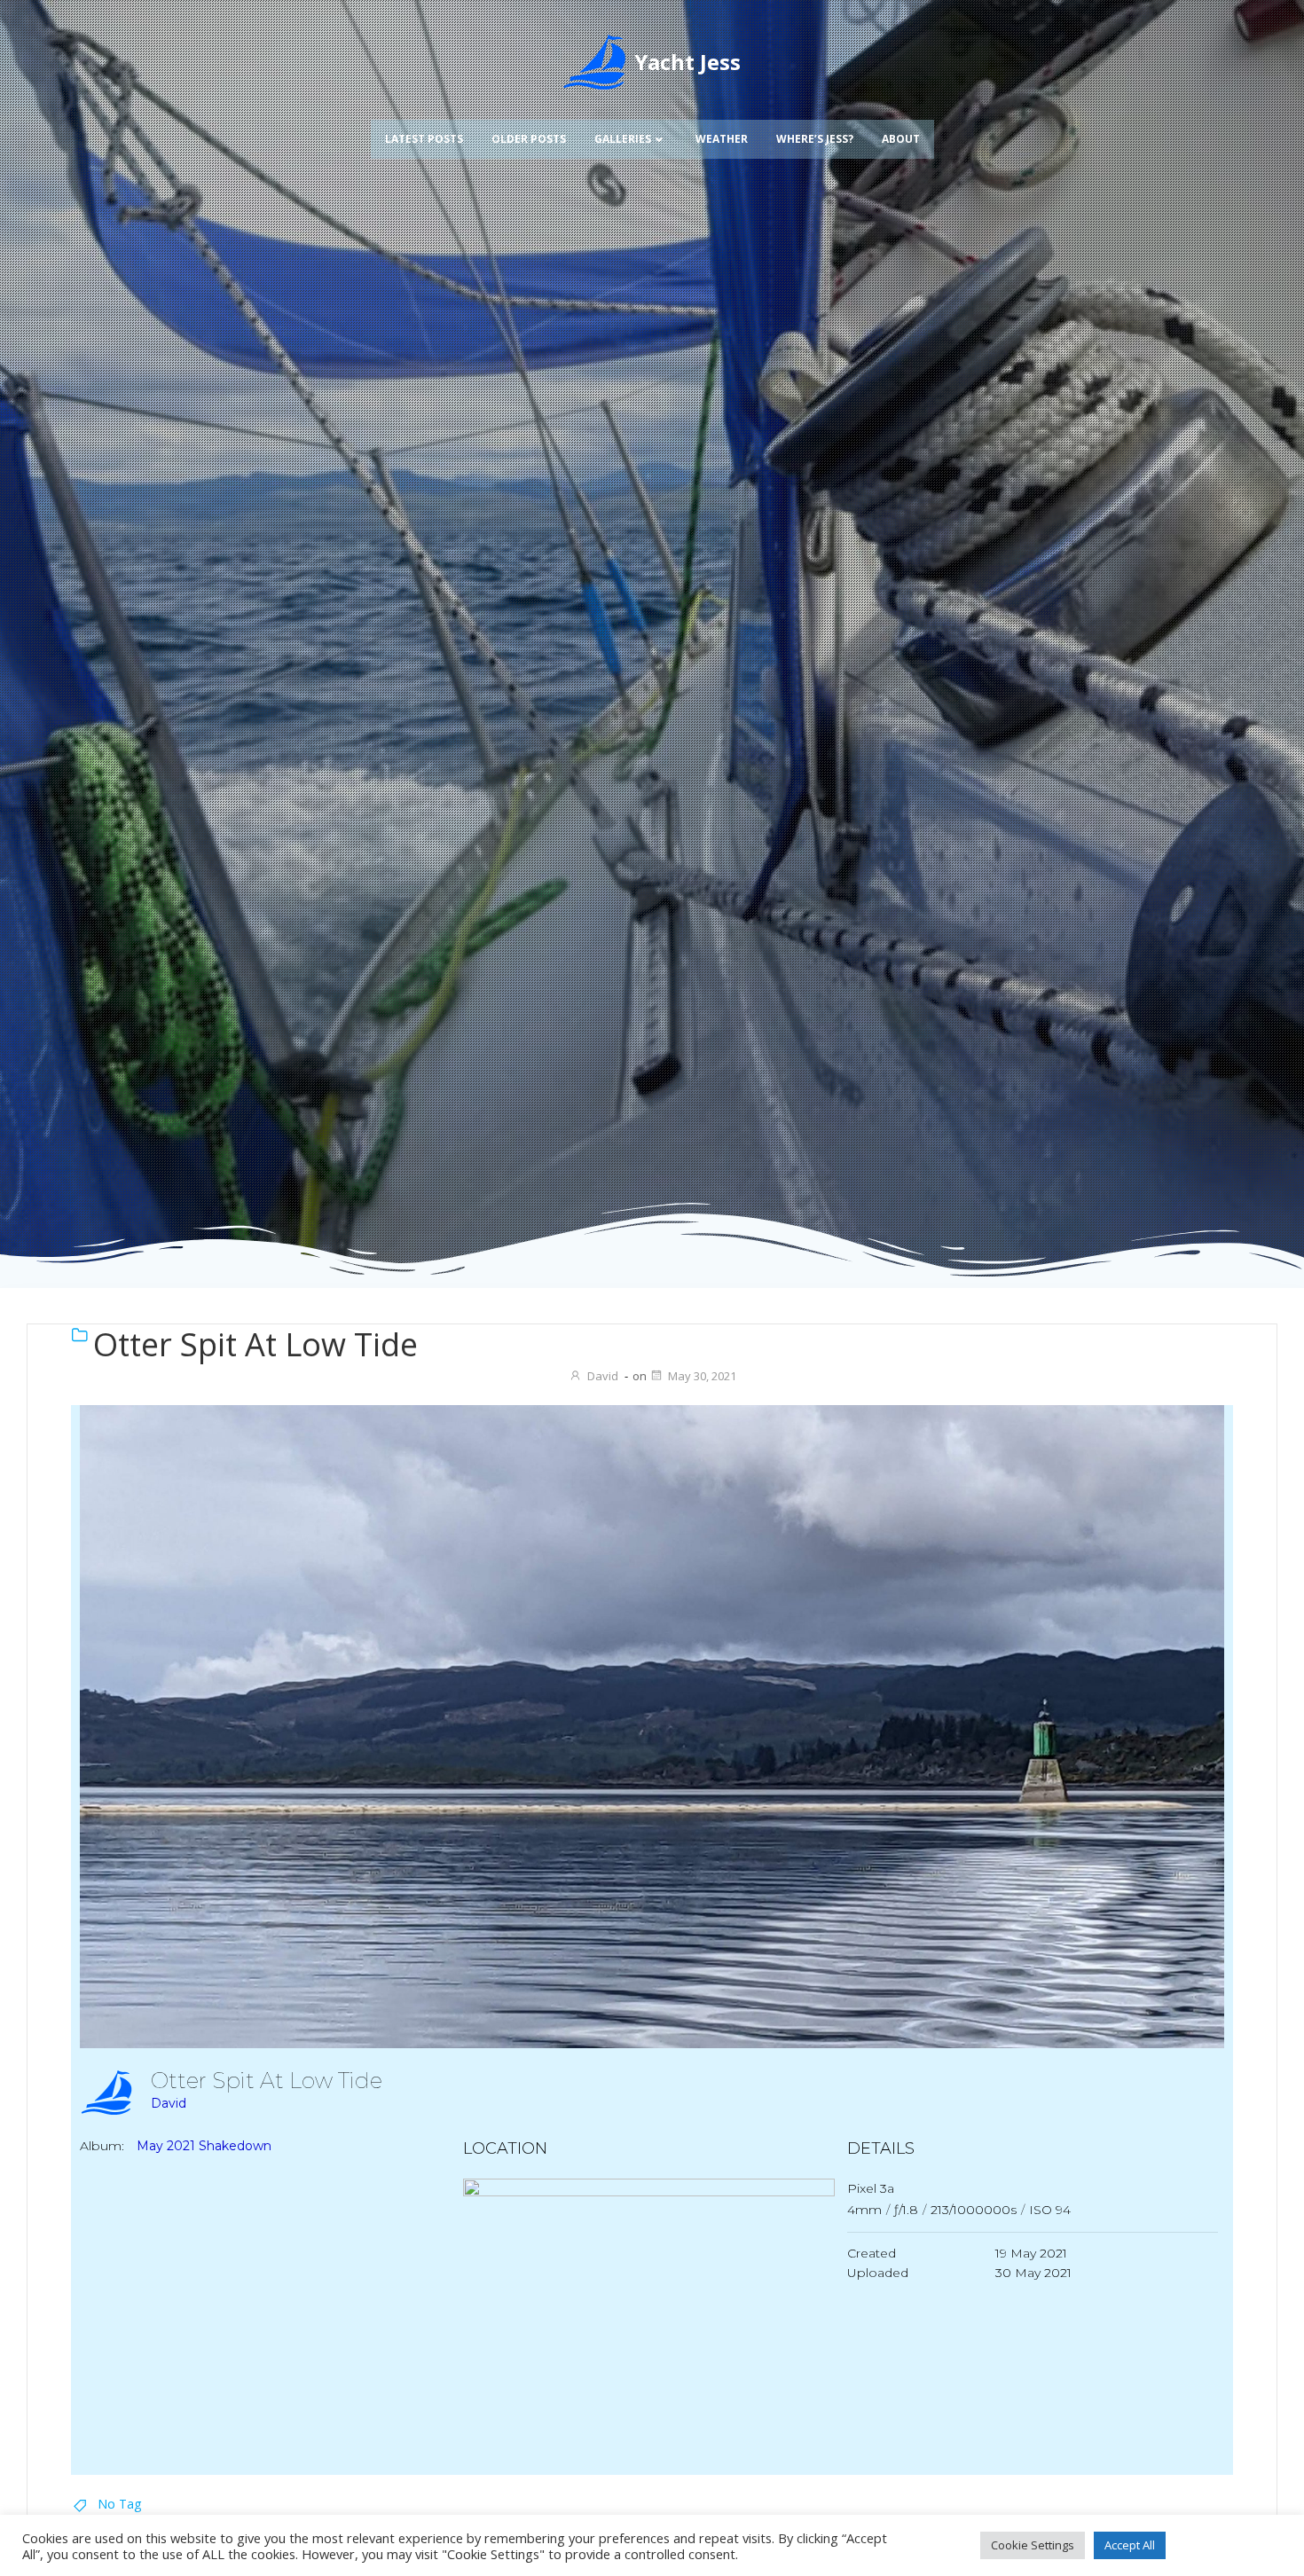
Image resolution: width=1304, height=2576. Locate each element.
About (901, 139)
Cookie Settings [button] (1033, 2545)
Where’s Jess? (815, 139)
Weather (722, 139)
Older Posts (529, 139)
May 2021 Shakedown (204, 2146)
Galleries (623, 139)
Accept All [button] (1130, 2545)
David (603, 1376)
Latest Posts (424, 139)
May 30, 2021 (702, 1376)
